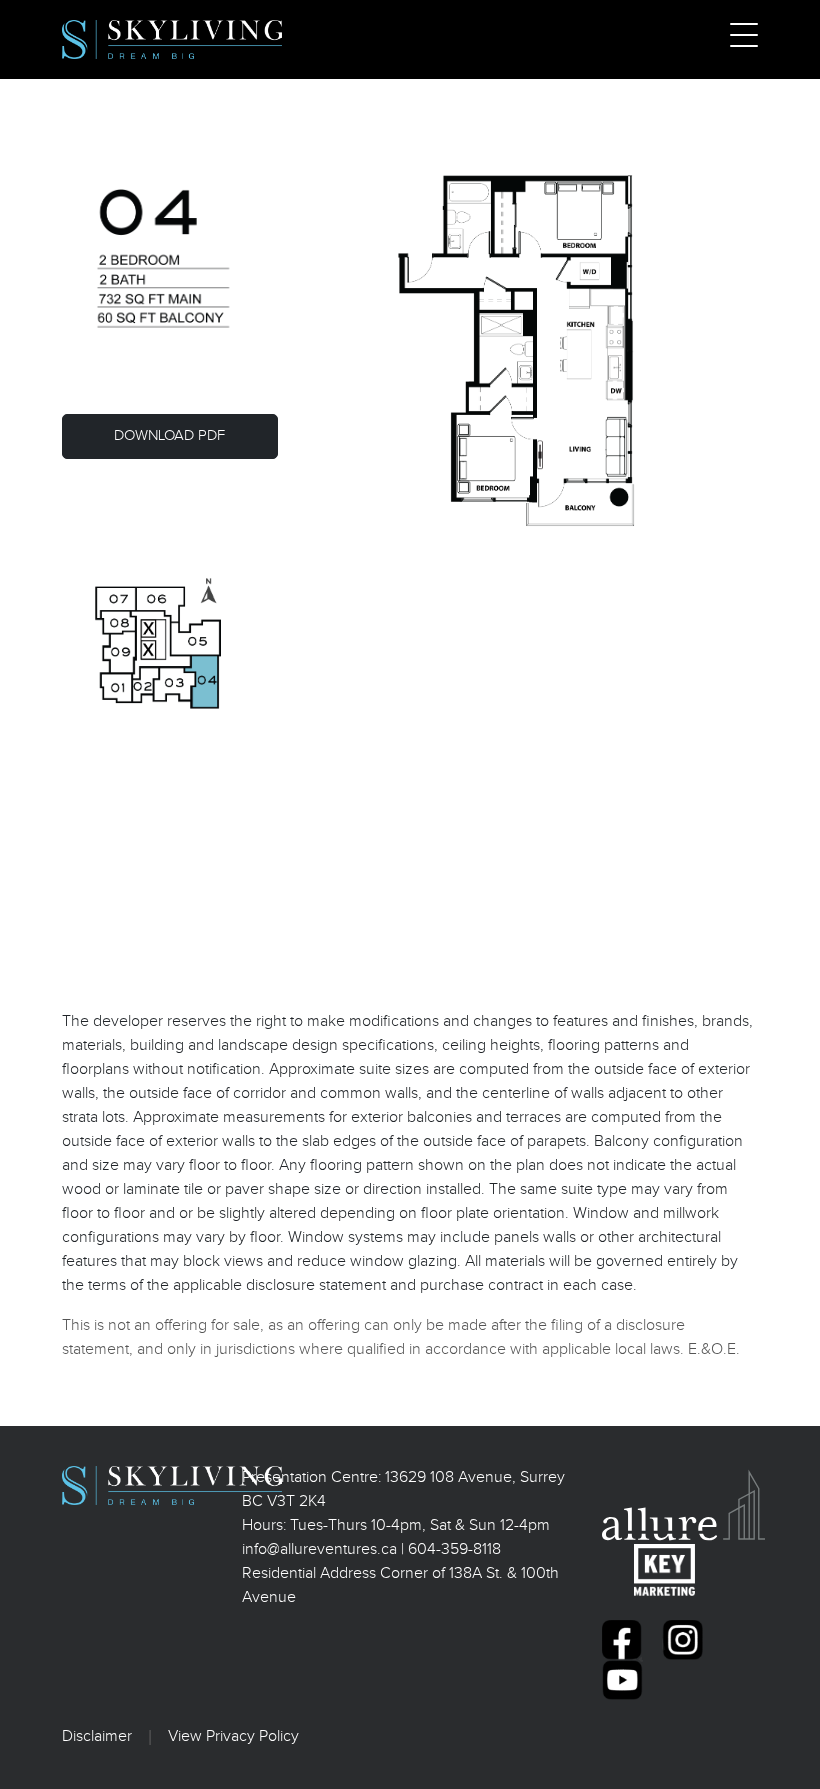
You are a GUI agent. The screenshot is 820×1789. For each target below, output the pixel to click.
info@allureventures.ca (319, 1549)
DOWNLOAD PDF (169, 435)
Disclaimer (97, 1736)
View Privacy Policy (233, 1736)
